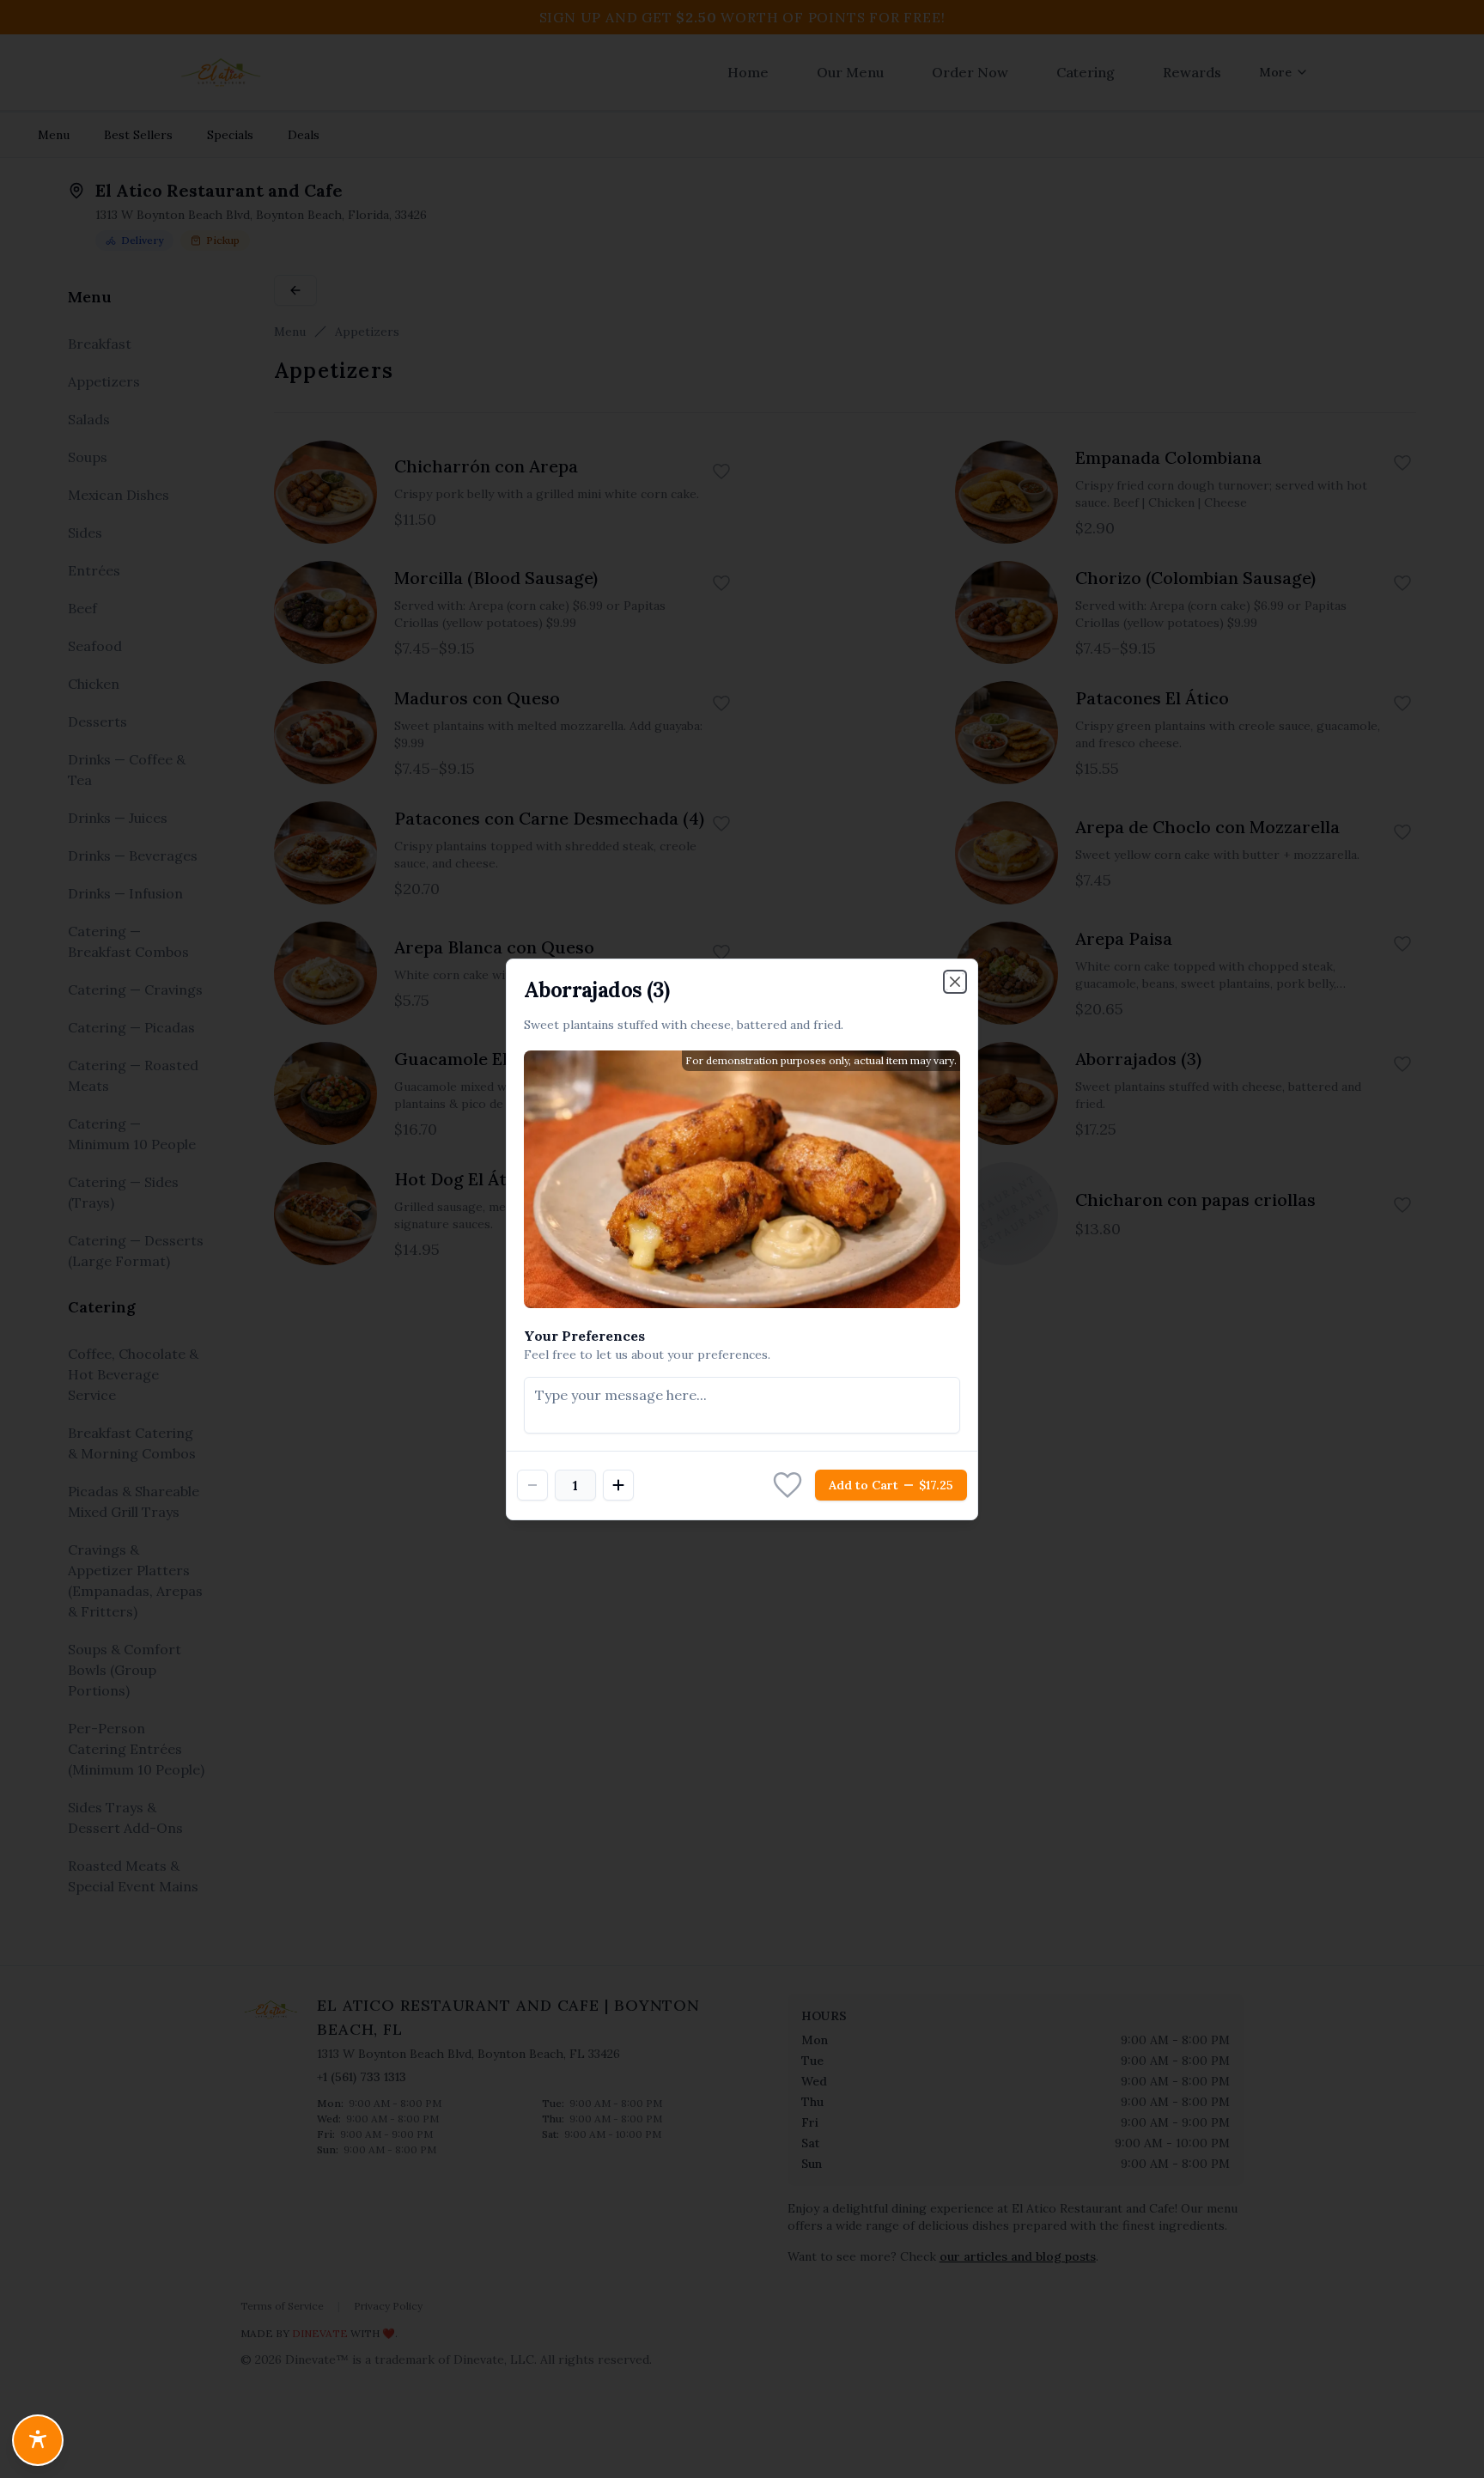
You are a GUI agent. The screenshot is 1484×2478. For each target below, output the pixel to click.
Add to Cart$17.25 (891, 1485)
